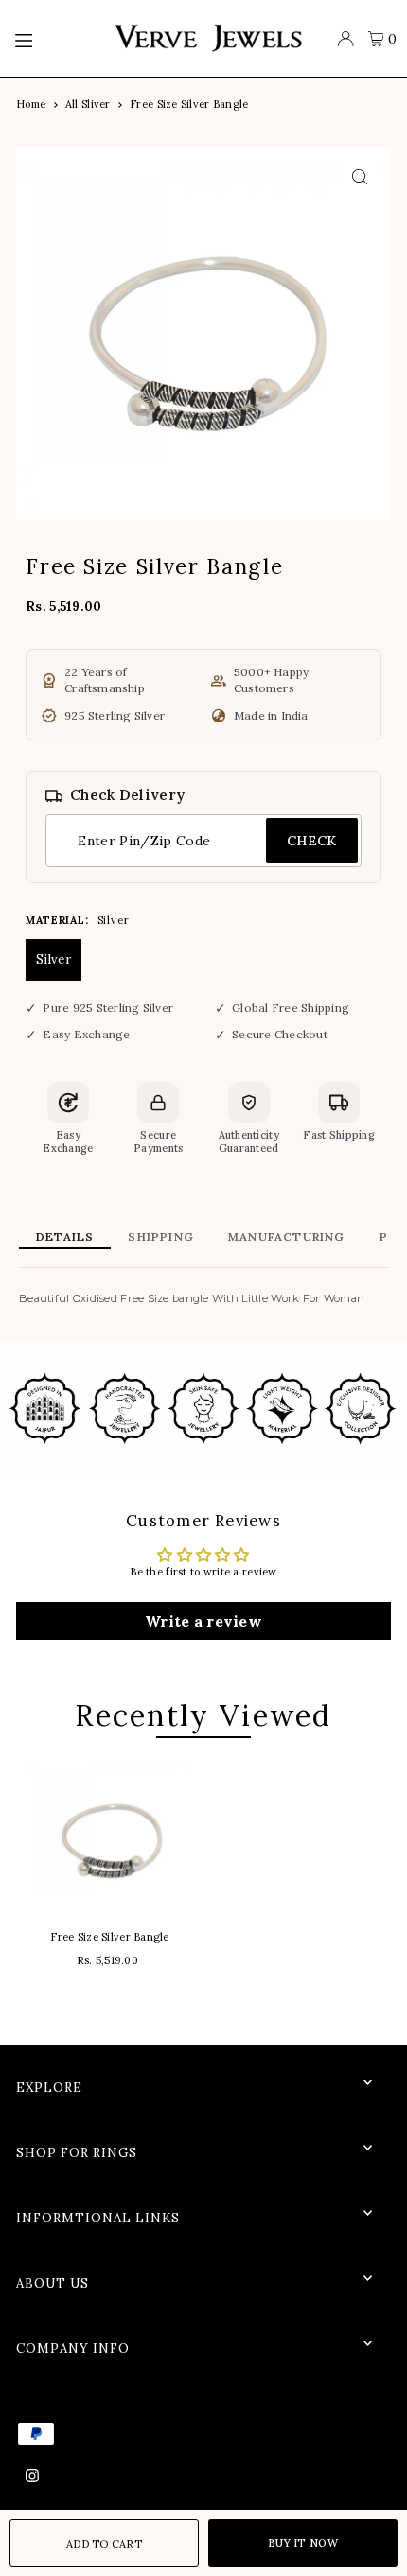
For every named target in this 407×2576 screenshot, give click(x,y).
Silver (53, 959)
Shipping (161, 1236)
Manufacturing (287, 1236)
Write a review (203, 1621)
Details (65, 1236)
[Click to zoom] (360, 177)
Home (31, 104)
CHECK (312, 841)
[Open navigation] (54, 39)
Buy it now (303, 2543)
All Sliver (88, 104)
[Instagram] (32, 2477)
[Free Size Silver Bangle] (110, 1836)
